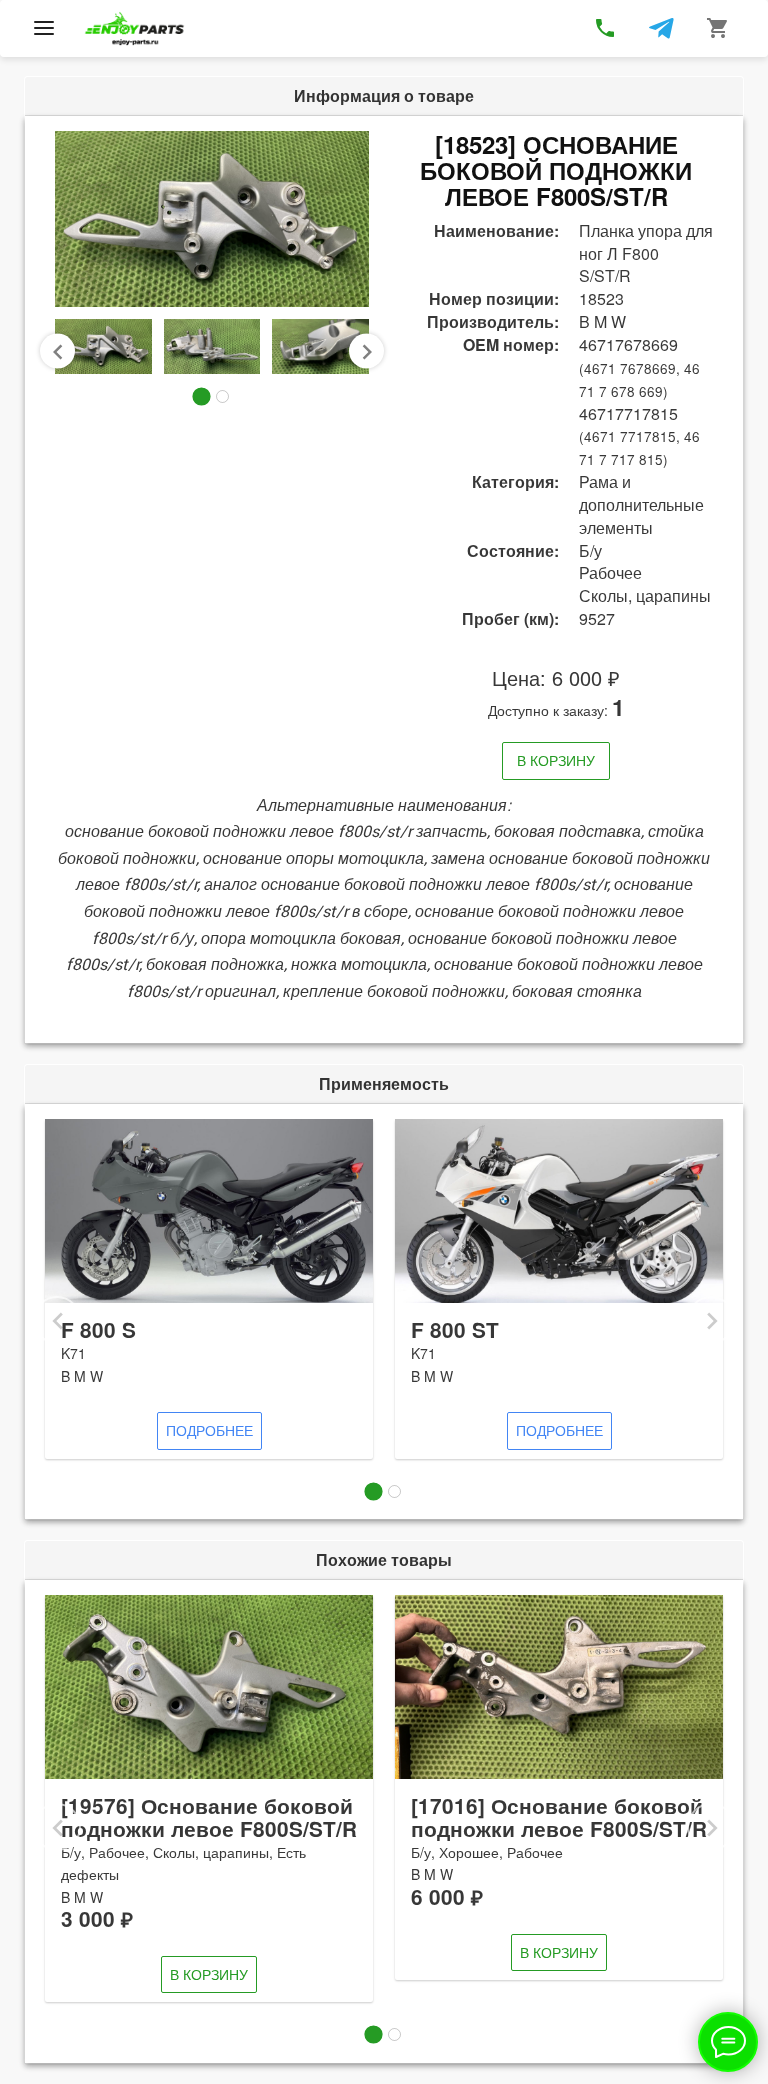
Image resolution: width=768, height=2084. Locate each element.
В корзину (556, 760)
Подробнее (209, 1430)
